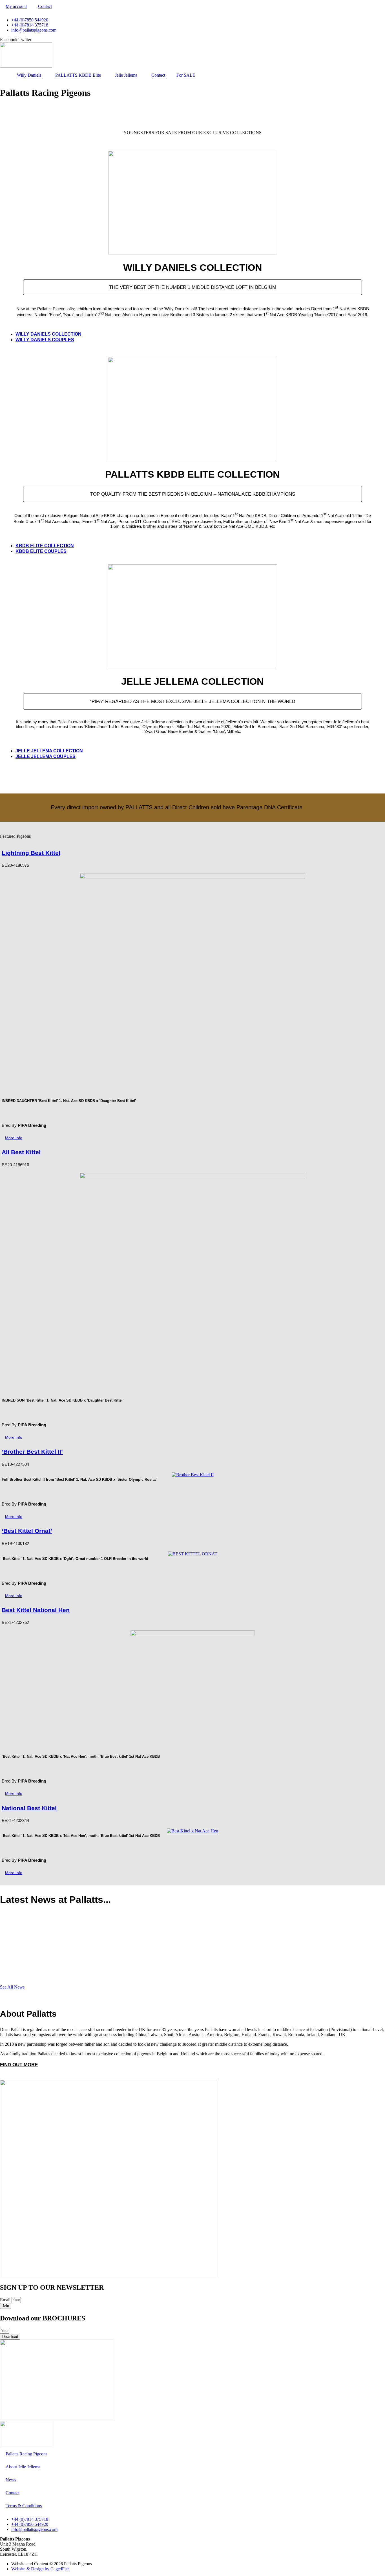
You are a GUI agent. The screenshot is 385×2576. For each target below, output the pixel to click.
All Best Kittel (21, 1152)
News (11, 2480)
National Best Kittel (29, 1808)
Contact (45, 6)
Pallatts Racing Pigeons (26, 2454)
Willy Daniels (29, 75)
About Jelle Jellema (23, 2467)
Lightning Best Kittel (31, 853)
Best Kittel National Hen (36, 1610)
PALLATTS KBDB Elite (78, 75)
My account (16, 6)
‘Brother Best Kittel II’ (32, 1452)
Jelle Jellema (126, 75)
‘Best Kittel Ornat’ (27, 1531)
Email (6, 2300)
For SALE (186, 75)
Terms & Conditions (24, 2506)
